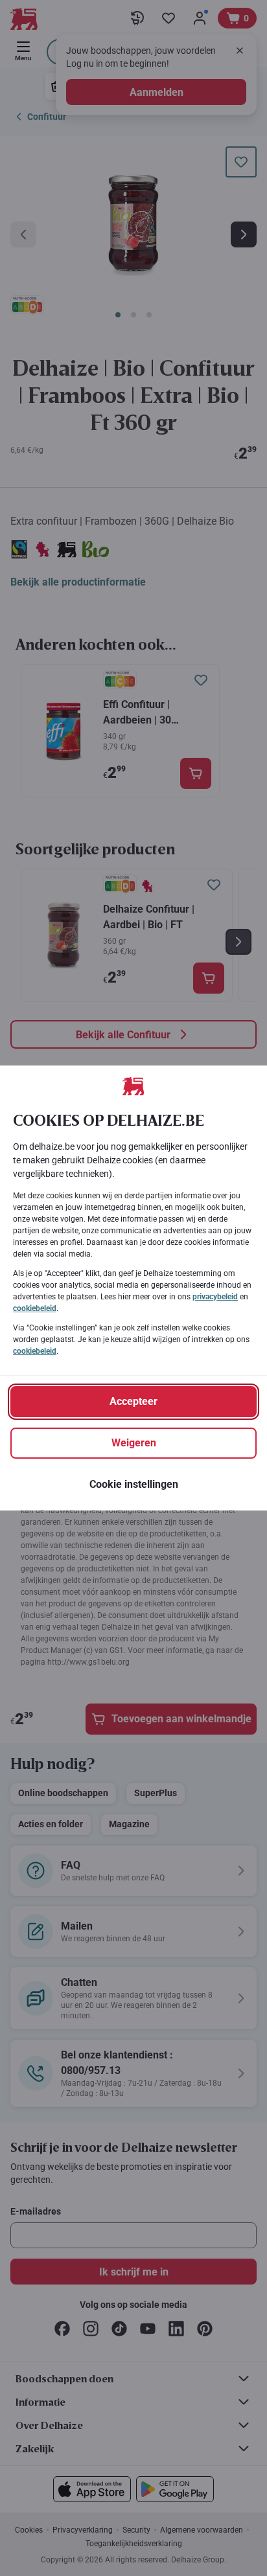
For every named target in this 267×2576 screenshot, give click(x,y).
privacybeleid (215, 1297)
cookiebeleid (35, 1308)
